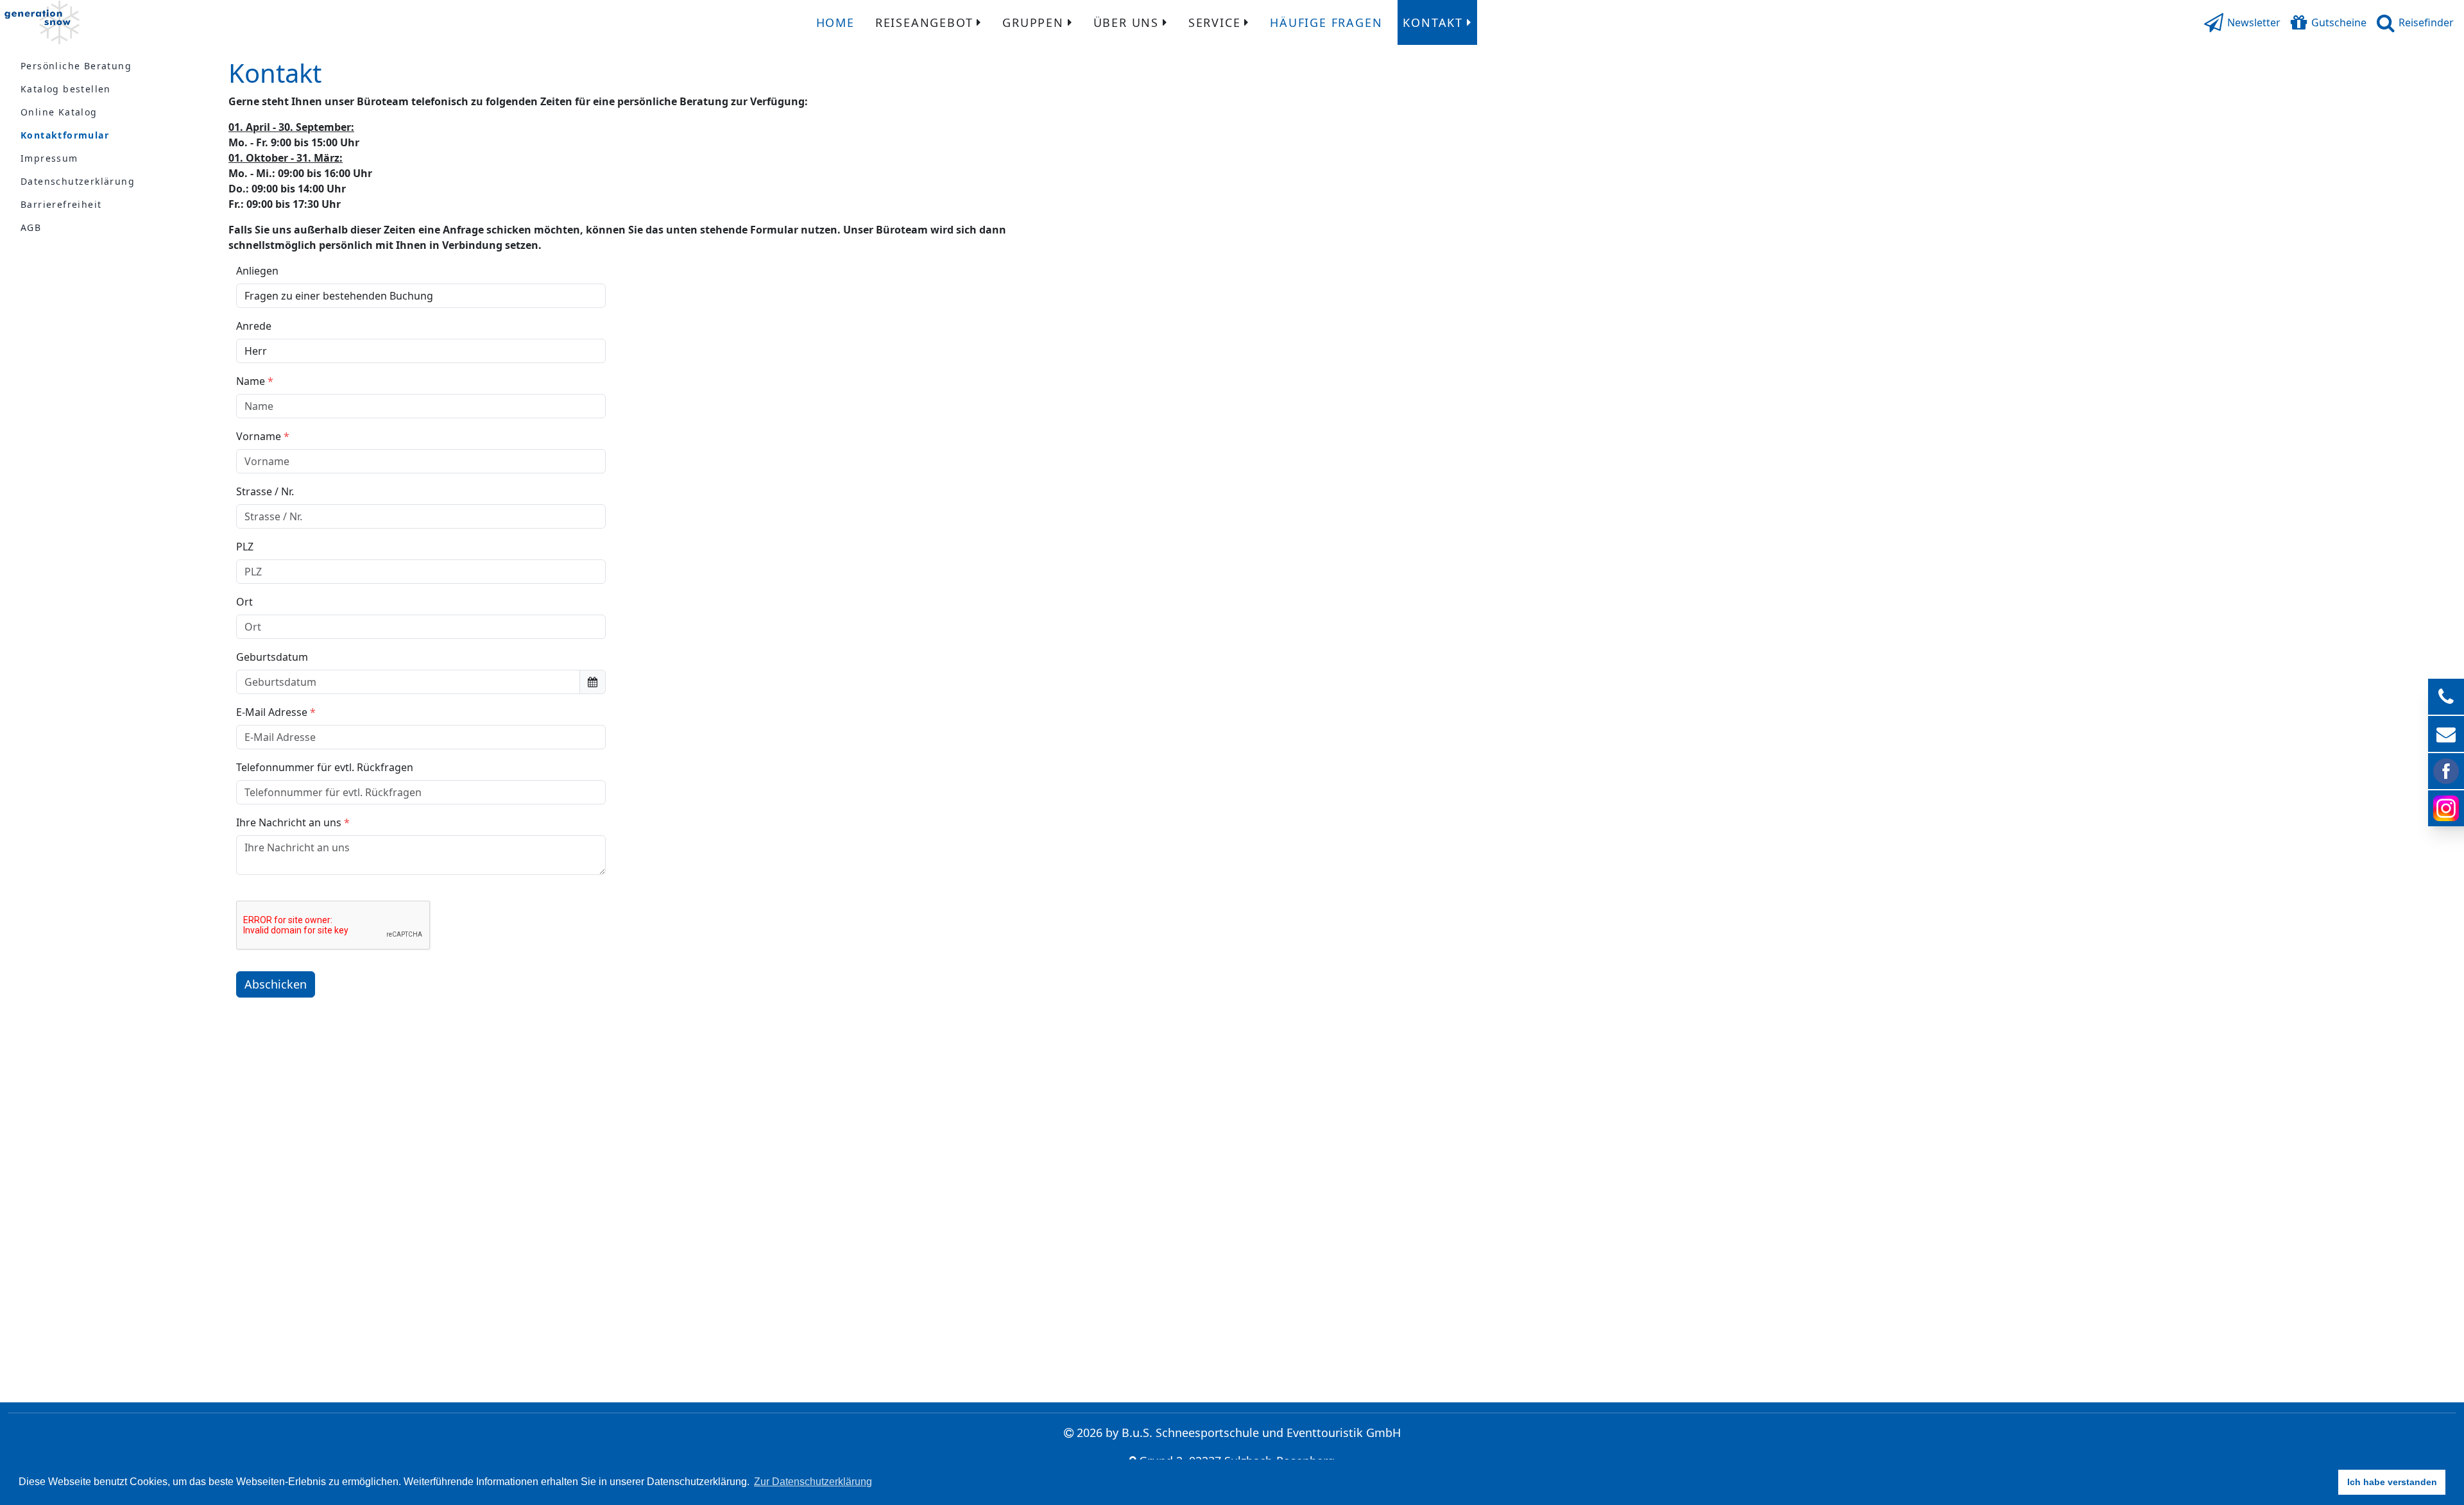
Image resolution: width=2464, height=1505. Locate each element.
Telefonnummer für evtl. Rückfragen (325, 767)
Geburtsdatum (272, 657)
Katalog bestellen (66, 89)
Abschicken (276, 984)
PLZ (245, 547)
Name (251, 381)
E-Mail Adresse (272, 712)
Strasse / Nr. (265, 491)
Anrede (254, 326)
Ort (244, 602)
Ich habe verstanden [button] (2392, 1482)
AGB (31, 227)
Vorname (259, 436)
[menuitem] (835, 22)
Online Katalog (59, 112)
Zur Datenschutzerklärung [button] (813, 1482)
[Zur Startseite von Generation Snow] (42, 22)
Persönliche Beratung (76, 66)
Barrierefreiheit (61, 204)
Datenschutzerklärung (78, 181)
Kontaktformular (65, 135)
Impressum (49, 158)
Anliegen (257, 271)
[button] (2242, 22)
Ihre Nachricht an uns (289, 822)
